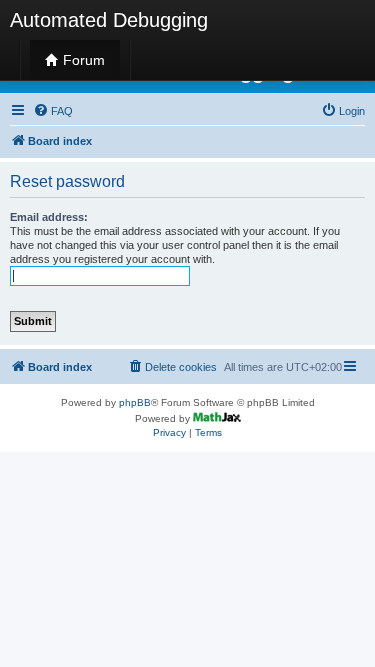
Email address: (49, 217)
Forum (82, 60)
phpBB (135, 402)
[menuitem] (53, 111)
